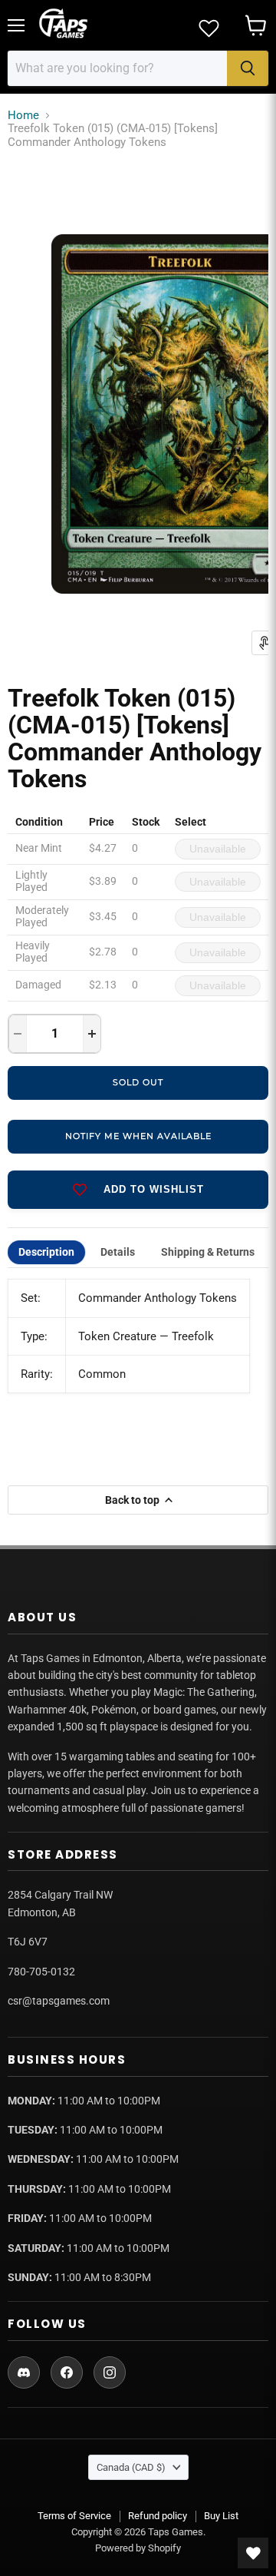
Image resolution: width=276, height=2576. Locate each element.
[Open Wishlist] (253, 2553)
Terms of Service (74, 2516)
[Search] (248, 68)
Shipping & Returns (208, 1252)
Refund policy (158, 2516)
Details (118, 1252)
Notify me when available (138, 1136)
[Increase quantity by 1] (92, 1034)
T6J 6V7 (28, 1942)
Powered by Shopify (138, 2548)
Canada (131, 2467)
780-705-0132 (41, 1972)
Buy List (221, 2516)
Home (23, 116)
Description (46, 1252)
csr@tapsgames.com (59, 2001)
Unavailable (218, 849)
